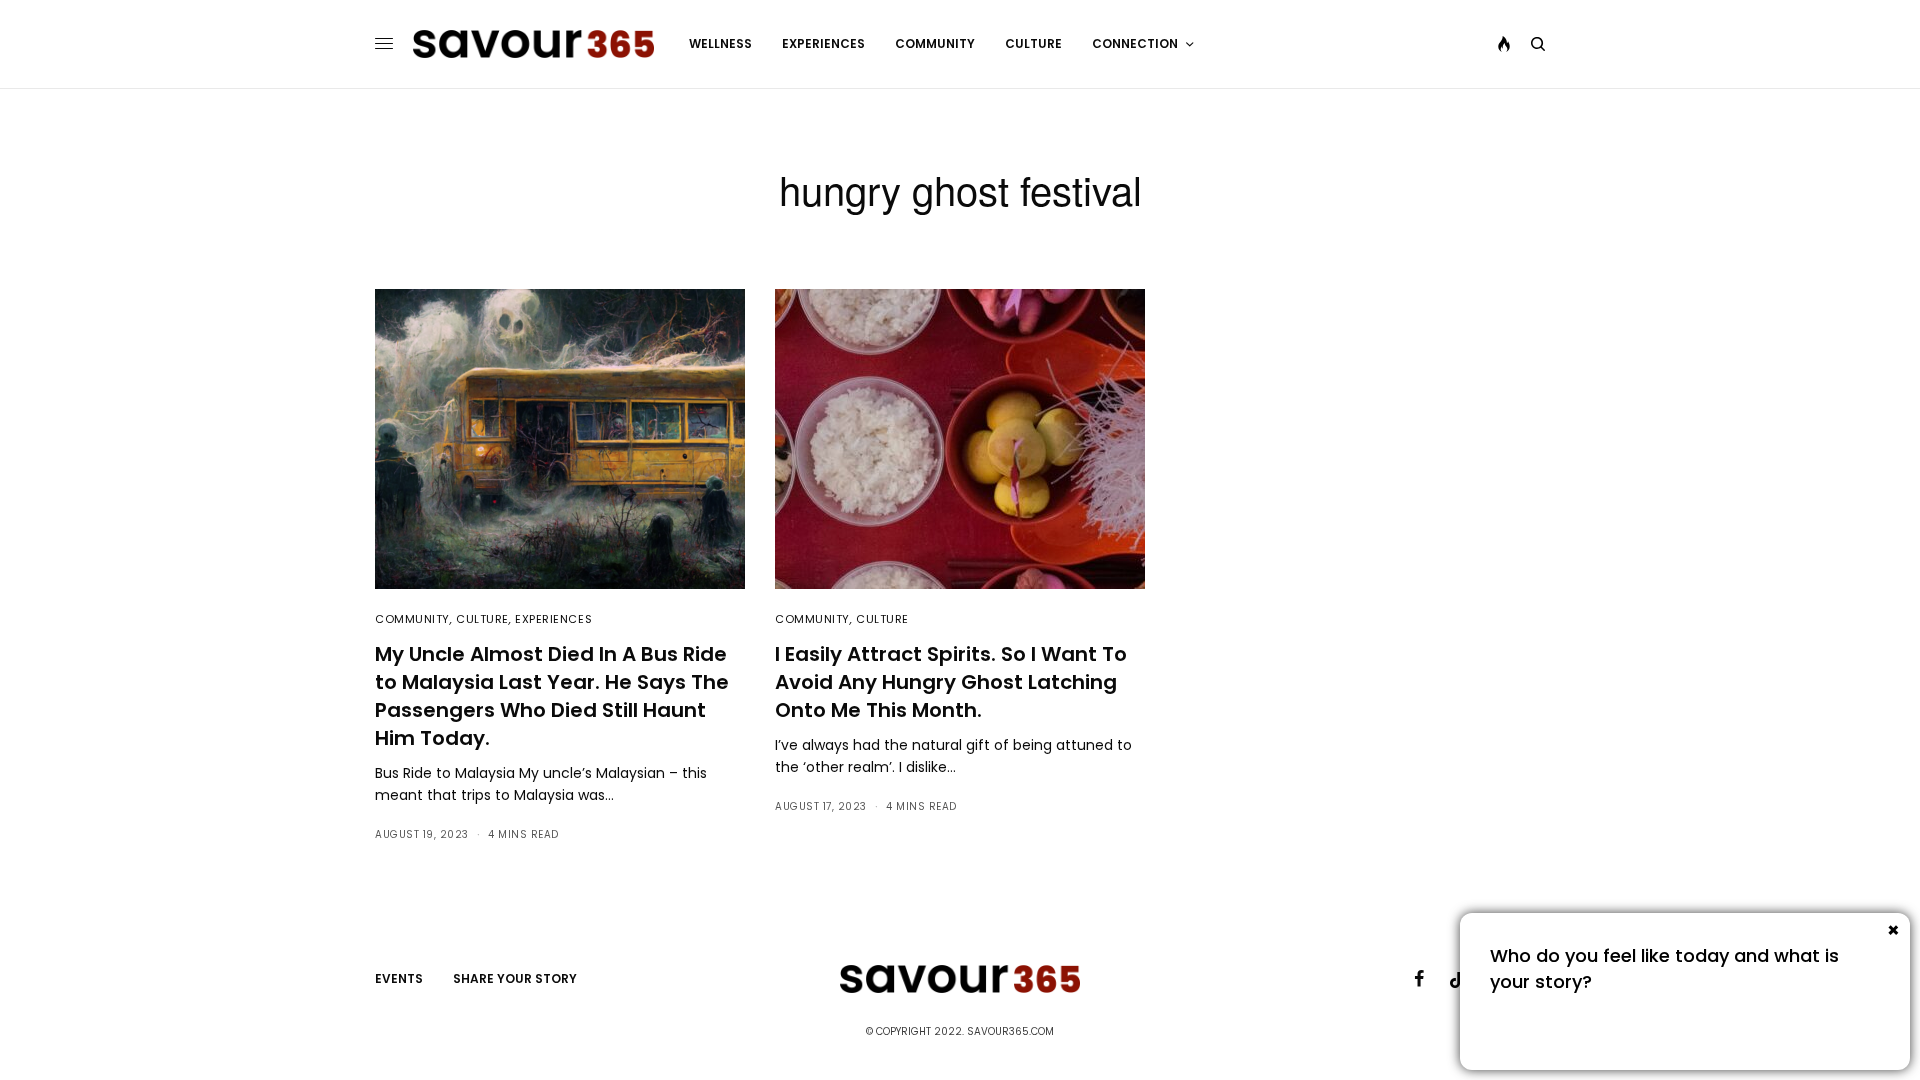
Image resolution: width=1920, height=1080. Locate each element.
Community (412, 619)
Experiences (553, 619)
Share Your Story (515, 978)
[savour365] (533, 44)
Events (399, 978)
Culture (482, 619)
